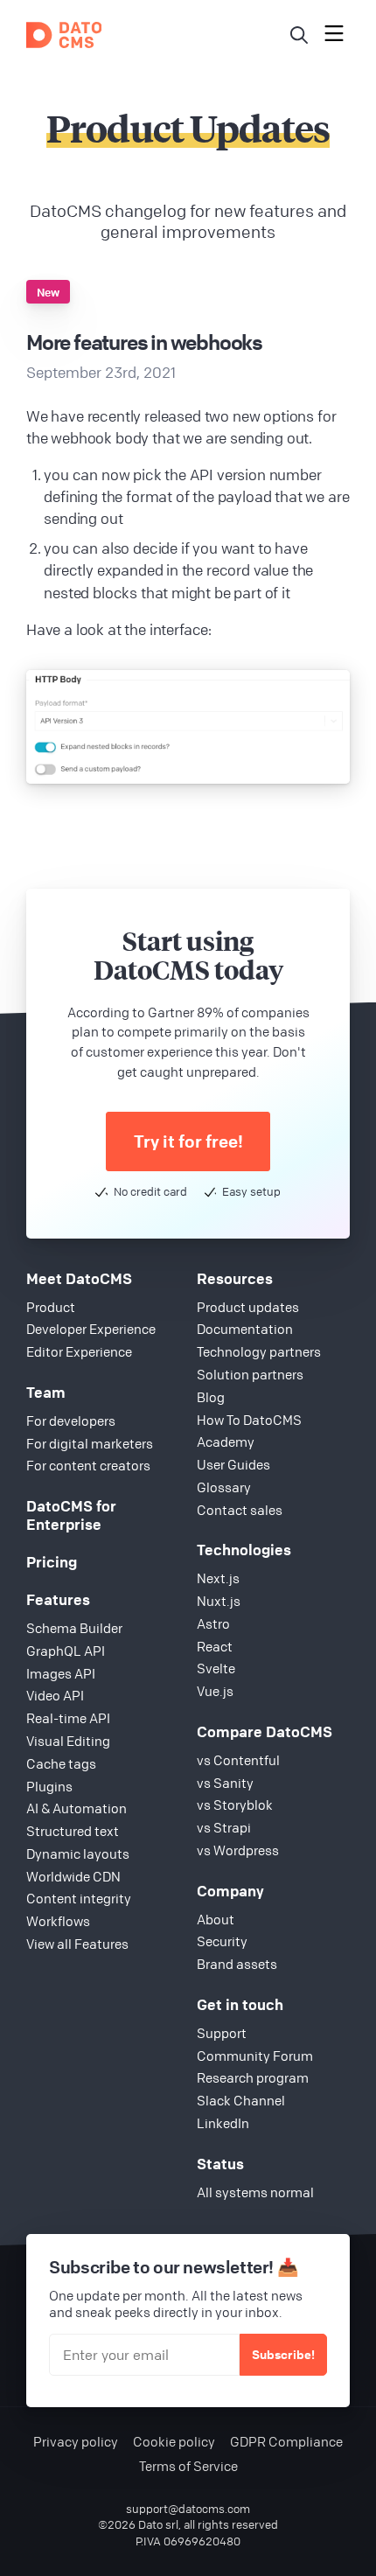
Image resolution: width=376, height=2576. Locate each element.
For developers (71, 1421)
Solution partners (250, 1374)
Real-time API (68, 1718)
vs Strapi (224, 1827)
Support (222, 2033)
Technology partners (259, 1351)
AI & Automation (77, 1808)
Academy (226, 1442)
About (216, 1919)
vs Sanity (225, 1783)
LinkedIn (223, 2123)
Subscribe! (283, 2354)
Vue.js (215, 1691)
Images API (61, 1673)
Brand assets (237, 1964)
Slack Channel (241, 2100)
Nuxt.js (219, 1601)
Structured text (73, 1831)
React (215, 1646)
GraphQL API (66, 1651)
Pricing (52, 1562)
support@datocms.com (188, 2509)
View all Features (77, 1944)
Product (51, 1307)
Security (222, 1941)
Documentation (245, 1329)
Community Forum (255, 2056)
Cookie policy (174, 2442)
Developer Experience (91, 1329)
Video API (55, 1695)
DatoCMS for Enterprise (71, 1515)
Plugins (49, 1786)
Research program (253, 2077)
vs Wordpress (238, 1850)
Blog (211, 1397)
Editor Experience (79, 1351)
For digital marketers (90, 1443)
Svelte (216, 1668)
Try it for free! (188, 1141)
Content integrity (79, 1898)
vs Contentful (238, 1760)
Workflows (58, 1921)
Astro (213, 1623)
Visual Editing (68, 1741)
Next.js (218, 1578)
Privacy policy (76, 2442)
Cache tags (61, 1763)
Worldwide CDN (73, 1876)
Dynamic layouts (78, 1853)
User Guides (233, 1464)
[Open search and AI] (299, 35)
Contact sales (240, 1510)
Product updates (248, 1307)
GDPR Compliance (286, 2442)
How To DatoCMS (249, 1420)
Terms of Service (188, 2466)
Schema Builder (74, 1628)
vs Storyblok (235, 1805)
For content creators (88, 1465)
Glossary (224, 1487)
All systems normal (255, 2192)
